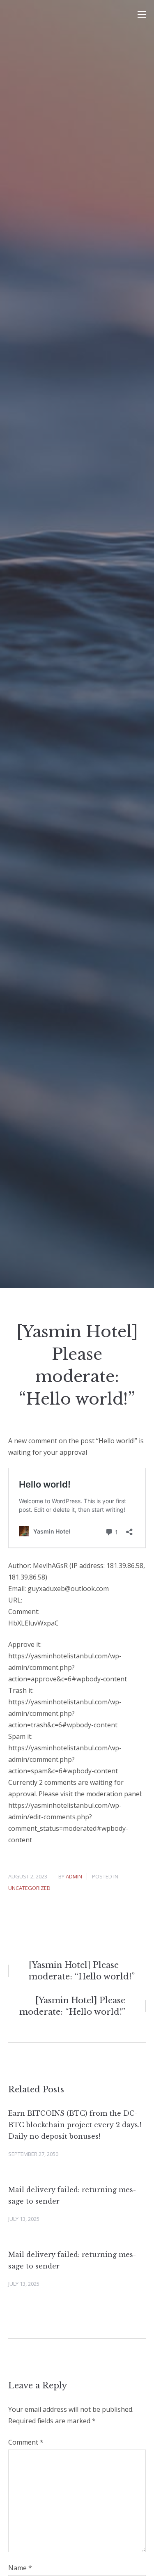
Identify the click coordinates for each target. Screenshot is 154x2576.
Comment (26, 2442)
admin (74, 1876)
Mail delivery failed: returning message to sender (72, 2195)
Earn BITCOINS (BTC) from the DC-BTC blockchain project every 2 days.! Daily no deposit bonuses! (75, 2125)
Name (20, 2568)
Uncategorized (29, 1888)
